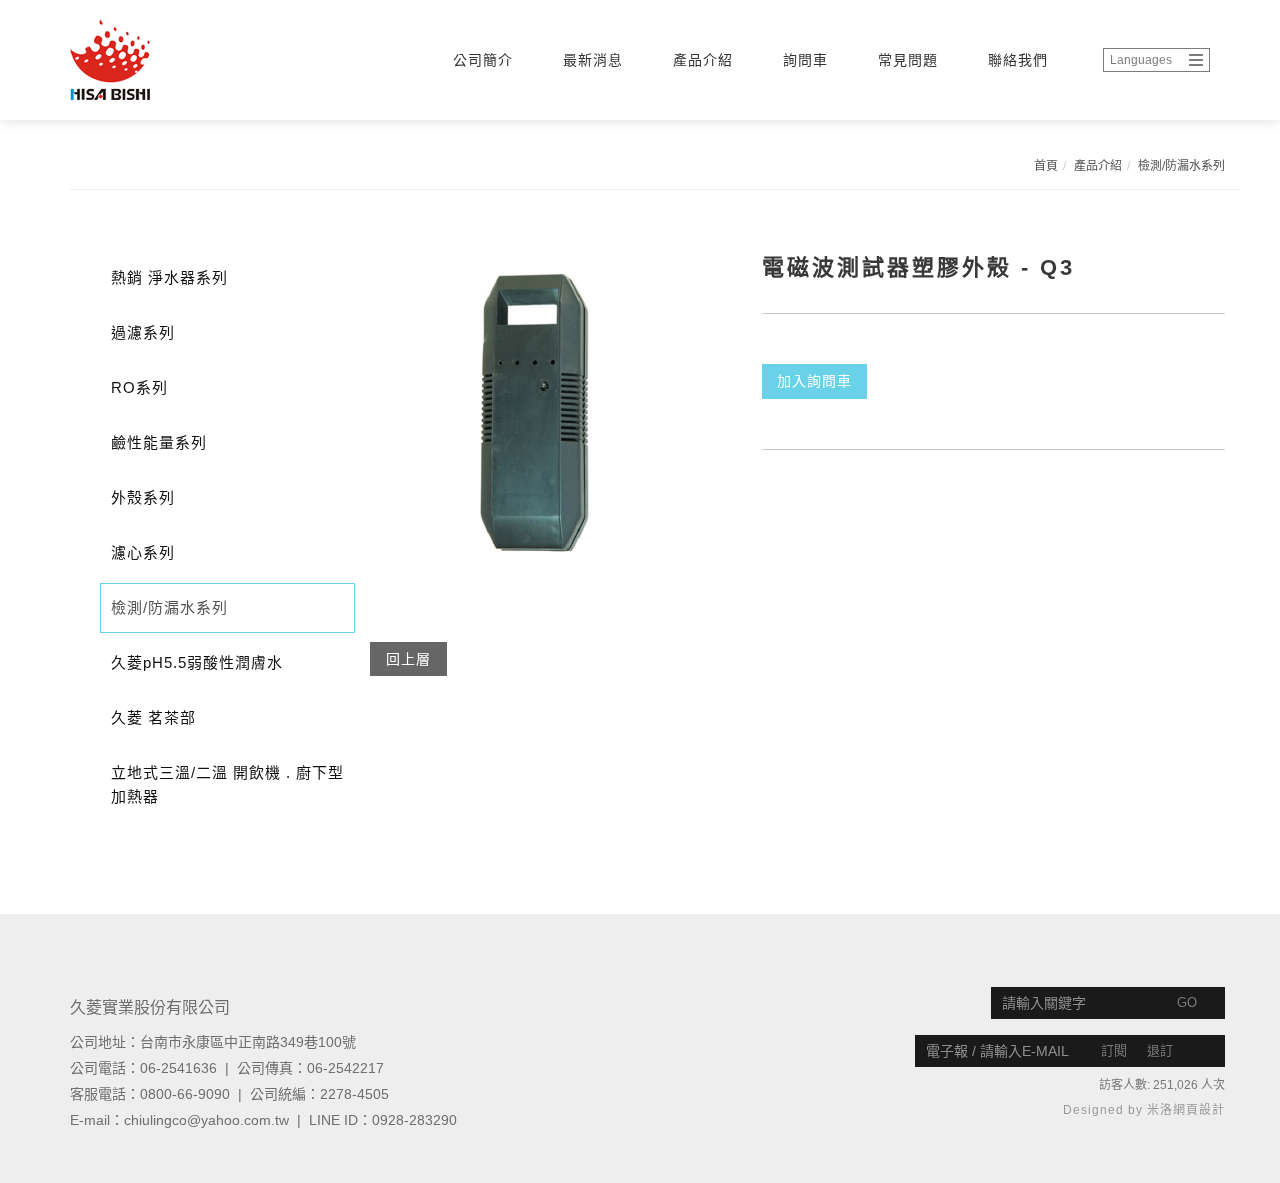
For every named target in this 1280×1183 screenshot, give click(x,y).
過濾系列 (143, 332)
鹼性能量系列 (159, 442)
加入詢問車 (814, 381)
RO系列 (139, 387)
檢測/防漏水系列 (1181, 166)
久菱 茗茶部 (153, 717)
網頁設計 (1199, 1110)
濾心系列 (143, 552)
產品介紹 (703, 60)
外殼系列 (143, 497)
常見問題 (908, 60)
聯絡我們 (1018, 60)
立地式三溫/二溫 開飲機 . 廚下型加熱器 (227, 784)
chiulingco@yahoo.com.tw (206, 1120)
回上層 (408, 659)
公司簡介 (483, 60)
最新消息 (593, 60)
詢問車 (805, 60)
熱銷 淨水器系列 (169, 277)
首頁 (1046, 166)
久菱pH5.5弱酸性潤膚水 (197, 662)
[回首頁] (155, 60)
